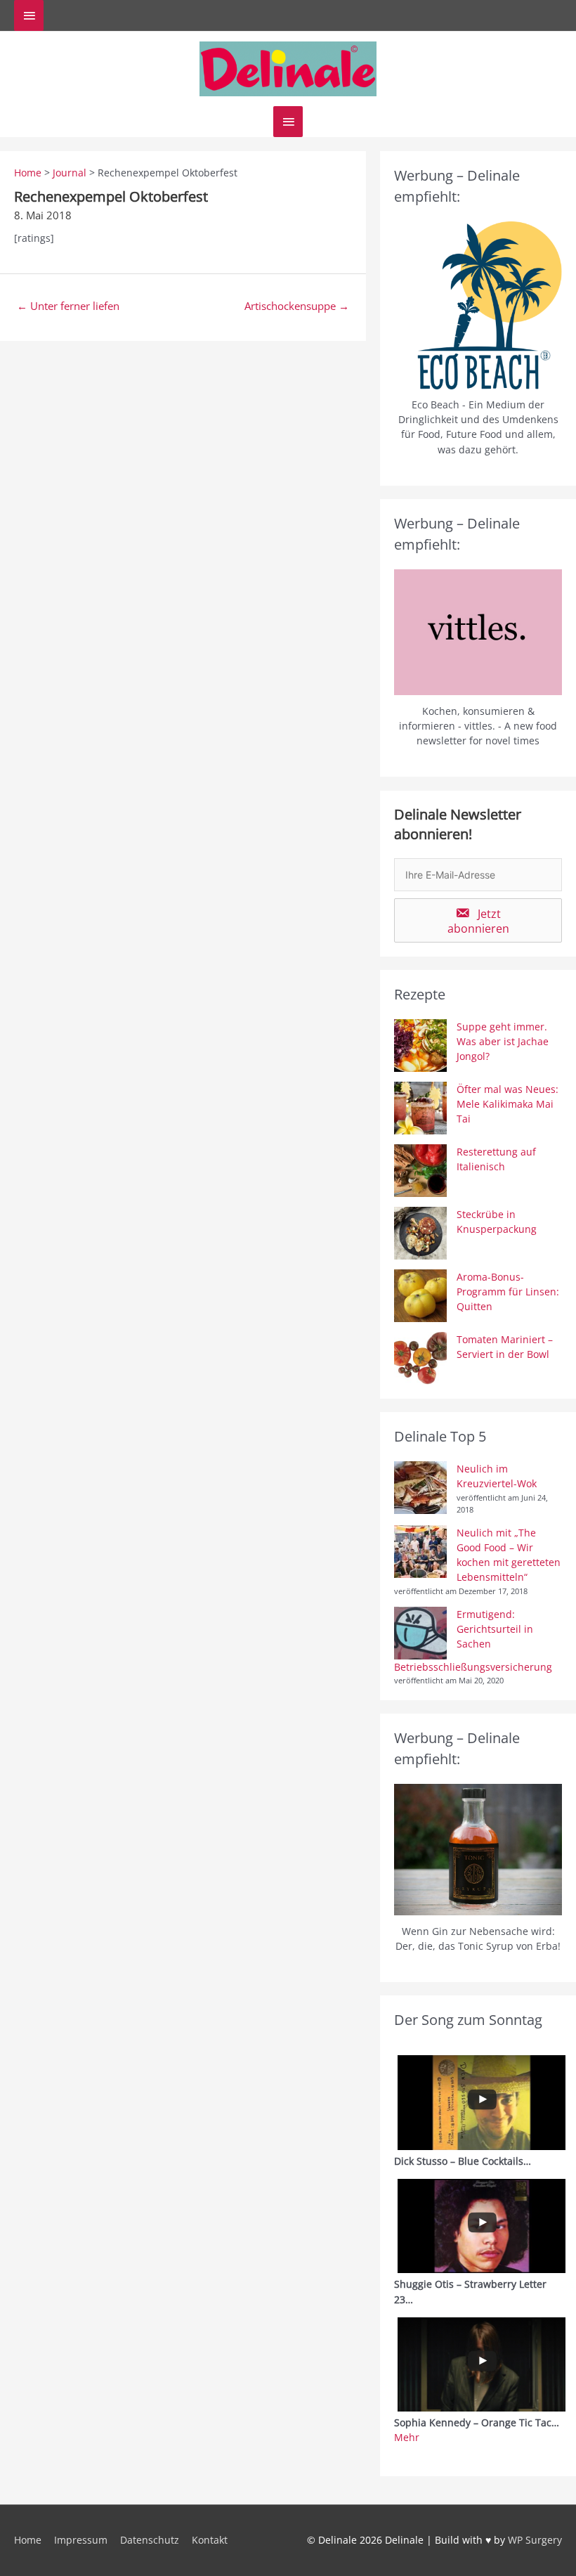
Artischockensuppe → (297, 306)
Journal (70, 173)
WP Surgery (535, 2540)
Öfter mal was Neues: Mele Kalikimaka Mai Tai (508, 1104)
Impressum (81, 2540)
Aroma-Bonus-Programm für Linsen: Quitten (508, 1292)
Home (28, 173)
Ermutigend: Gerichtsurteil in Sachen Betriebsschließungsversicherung (473, 1640)
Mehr (407, 2437)
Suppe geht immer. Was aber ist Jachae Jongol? (503, 1042)
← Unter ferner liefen (68, 306)
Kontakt (210, 2540)
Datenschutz (150, 2540)
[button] (478, 920)
